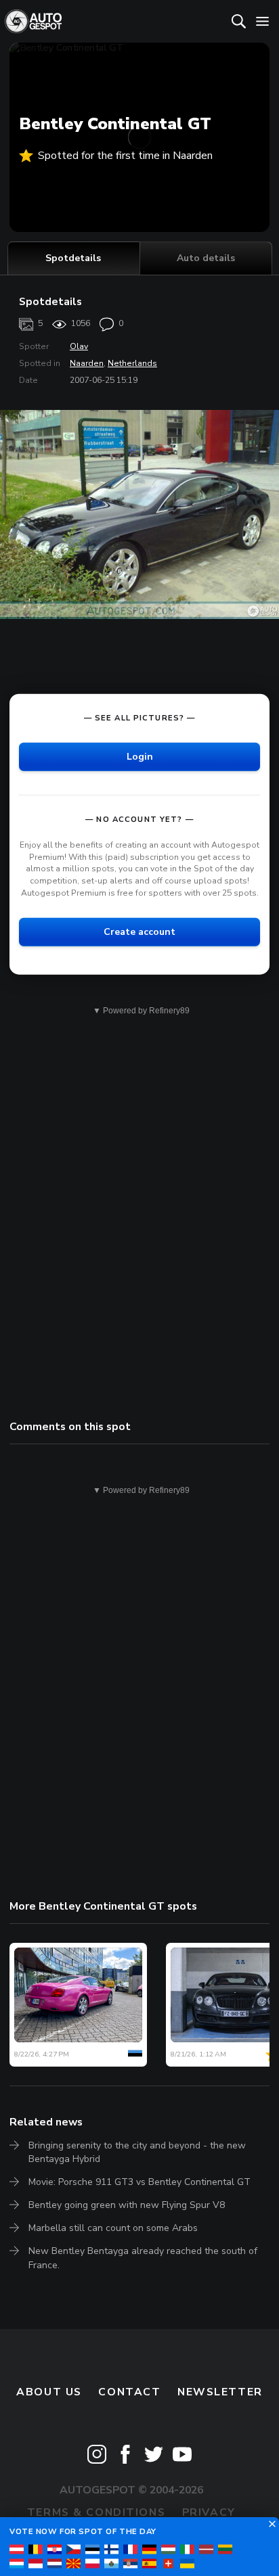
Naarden (87, 363)
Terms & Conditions (96, 2512)
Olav (79, 346)
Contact (129, 2392)
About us (49, 2392)
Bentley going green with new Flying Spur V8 (127, 2205)
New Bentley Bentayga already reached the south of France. (143, 2258)
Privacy (209, 2512)
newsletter (220, 2392)
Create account (139, 932)
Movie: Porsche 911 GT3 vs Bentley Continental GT (139, 2182)
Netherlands (132, 363)
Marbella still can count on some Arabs (113, 2228)
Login (140, 757)
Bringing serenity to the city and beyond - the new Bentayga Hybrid (137, 2152)
